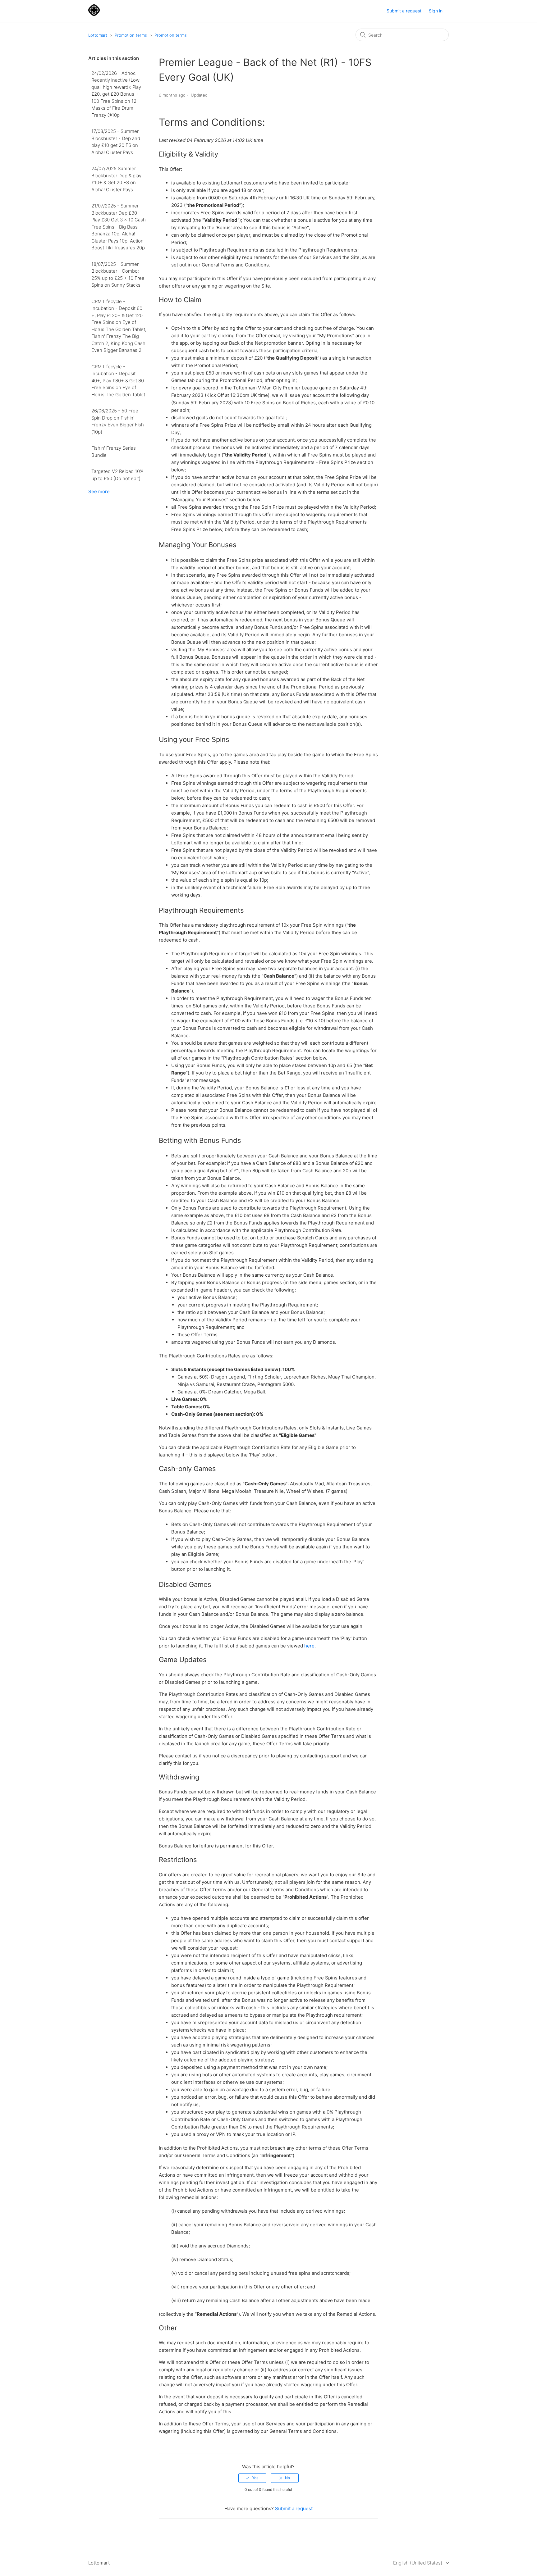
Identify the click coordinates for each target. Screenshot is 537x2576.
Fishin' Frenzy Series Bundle (114, 452)
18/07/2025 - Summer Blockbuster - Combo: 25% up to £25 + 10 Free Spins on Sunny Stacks (118, 275)
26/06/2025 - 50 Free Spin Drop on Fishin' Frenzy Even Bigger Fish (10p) (118, 421)
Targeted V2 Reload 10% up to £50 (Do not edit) (117, 475)
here (309, 1646)
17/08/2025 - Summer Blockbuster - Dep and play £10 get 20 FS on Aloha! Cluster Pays (116, 142)
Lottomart (98, 35)
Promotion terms (131, 35)
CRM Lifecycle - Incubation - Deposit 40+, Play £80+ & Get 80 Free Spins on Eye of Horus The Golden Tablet (118, 381)
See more (99, 491)
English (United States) (418, 2563)
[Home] (94, 14)
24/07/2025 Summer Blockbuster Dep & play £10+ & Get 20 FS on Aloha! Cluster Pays (116, 179)
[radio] (252, 2478)
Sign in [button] (436, 11)
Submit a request (404, 11)
